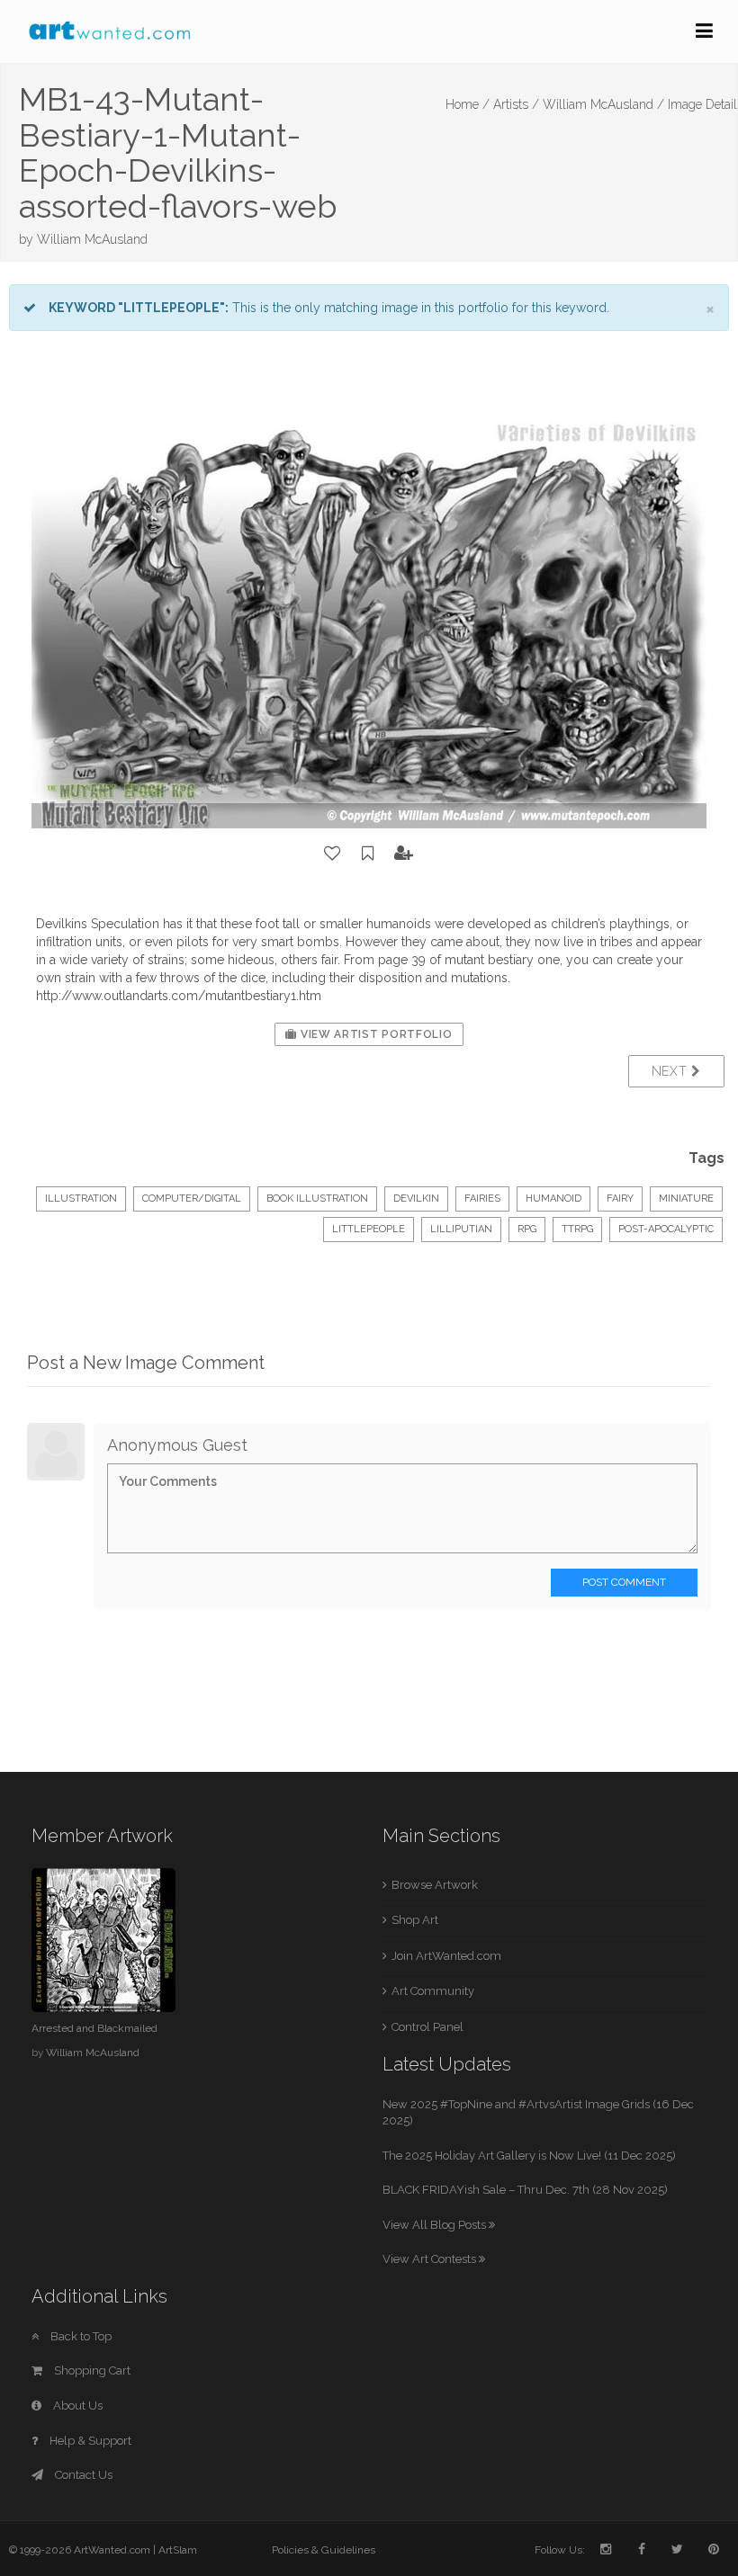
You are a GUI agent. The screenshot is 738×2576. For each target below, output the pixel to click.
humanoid (553, 1199)
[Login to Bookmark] (368, 854)
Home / (468, 104)
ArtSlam (178, 2550)
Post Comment (624, 1582)
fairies (482, 1199)
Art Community (433, 1991)
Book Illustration (317, 1199)
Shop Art (415, 1920)
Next (672, 1071)
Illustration (81, 1199)
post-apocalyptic (666, 1229)
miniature (686, 1199)
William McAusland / (603, 104)
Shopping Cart (91, 2370)
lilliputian (461, 1229)
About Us (76, 2406)
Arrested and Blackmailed (94, 2028)
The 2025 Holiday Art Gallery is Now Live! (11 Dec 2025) (529, 2156)
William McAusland (92, 239)
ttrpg (577, 1229)
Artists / (516, 104)
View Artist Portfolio (374, 1034)
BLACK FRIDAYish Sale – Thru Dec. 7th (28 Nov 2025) (525, 2190)
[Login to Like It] (333, 854)
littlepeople (369, 1229)
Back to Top (80, 2336)
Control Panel (427, 2027)
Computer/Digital (192, 1199)
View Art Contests (431, 2259)
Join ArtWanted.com (446, 1956)
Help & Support (89, 2441)
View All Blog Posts (436, 2225)
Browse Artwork (435, 1885)
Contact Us (82, 2475)
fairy (620, 1199)
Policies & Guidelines (324, 2550)
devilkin (416, 1199)
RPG (527, 1229)
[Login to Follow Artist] (404, 854)
